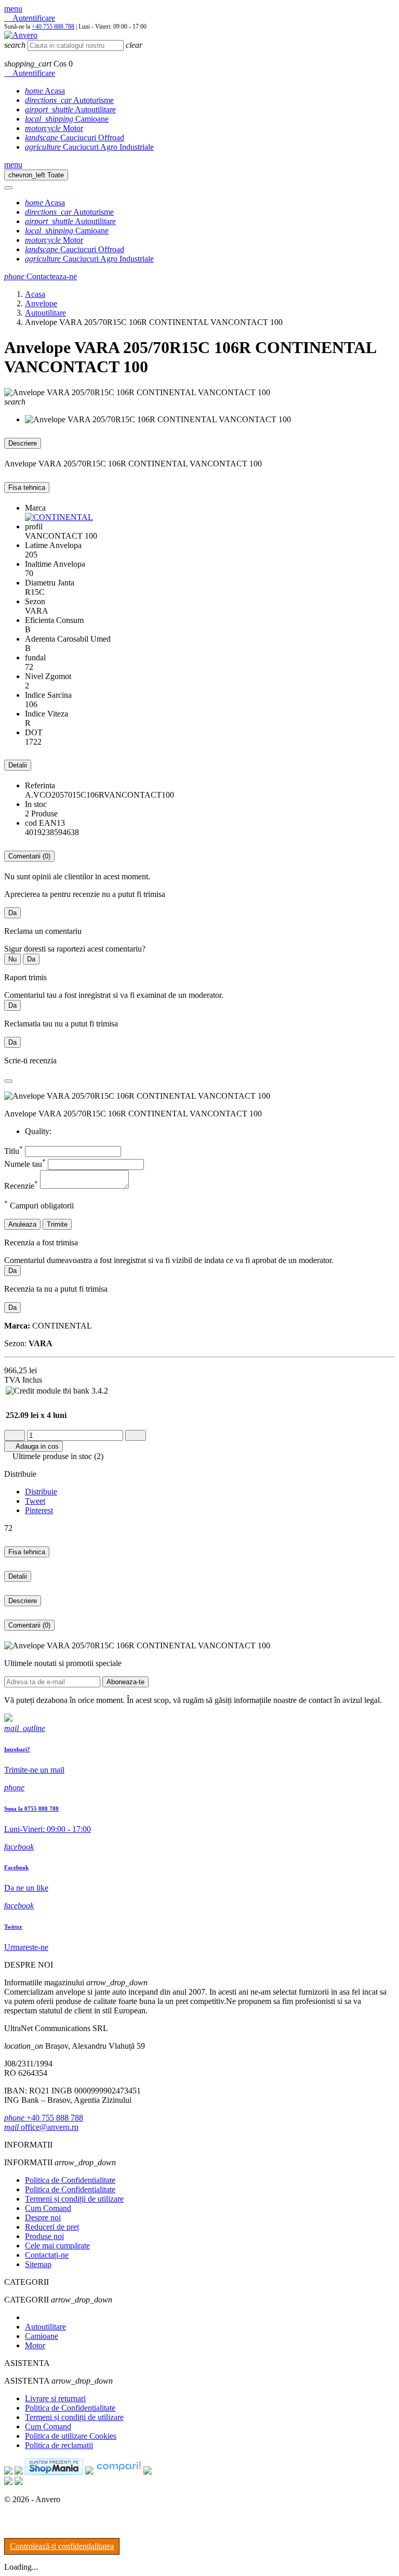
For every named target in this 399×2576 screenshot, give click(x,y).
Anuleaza (22, 1224)
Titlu (14, 1151)
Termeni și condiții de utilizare (74, 2199)
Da (12, 913)
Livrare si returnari (55, 2398)
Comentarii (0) (29, 856)
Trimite (57, 1224)
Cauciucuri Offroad (75, 138)
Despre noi (43, 2217)
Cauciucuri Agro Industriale (89, 147)
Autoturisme (69, 100)
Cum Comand (48, 2208)
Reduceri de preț (52, 2227)
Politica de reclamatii (59, 2445)
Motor (54, 128)
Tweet (35, 1501)
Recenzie (21, 1186)
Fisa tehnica (27, 487)
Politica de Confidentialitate (70, 2180)
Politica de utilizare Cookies (71, 2436)
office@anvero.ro (41, 2127)
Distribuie (41, 1492)
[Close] (8, 188)
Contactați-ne (47, 2255)
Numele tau (25, 1164)
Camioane (67, 119)
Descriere (23, 443)
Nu (12, 959)
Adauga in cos (34, 1446)
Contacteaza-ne (41, 276)
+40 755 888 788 (53, 27)
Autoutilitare (70, 109)
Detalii (18, 765)
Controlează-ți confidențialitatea (62, 2546)
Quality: (38, 1131)
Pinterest (39, 1510)
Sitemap (38, 2264)
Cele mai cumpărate (57, 2246)
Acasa (45, 91)
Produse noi (44, 2236)
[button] (13, 9)
